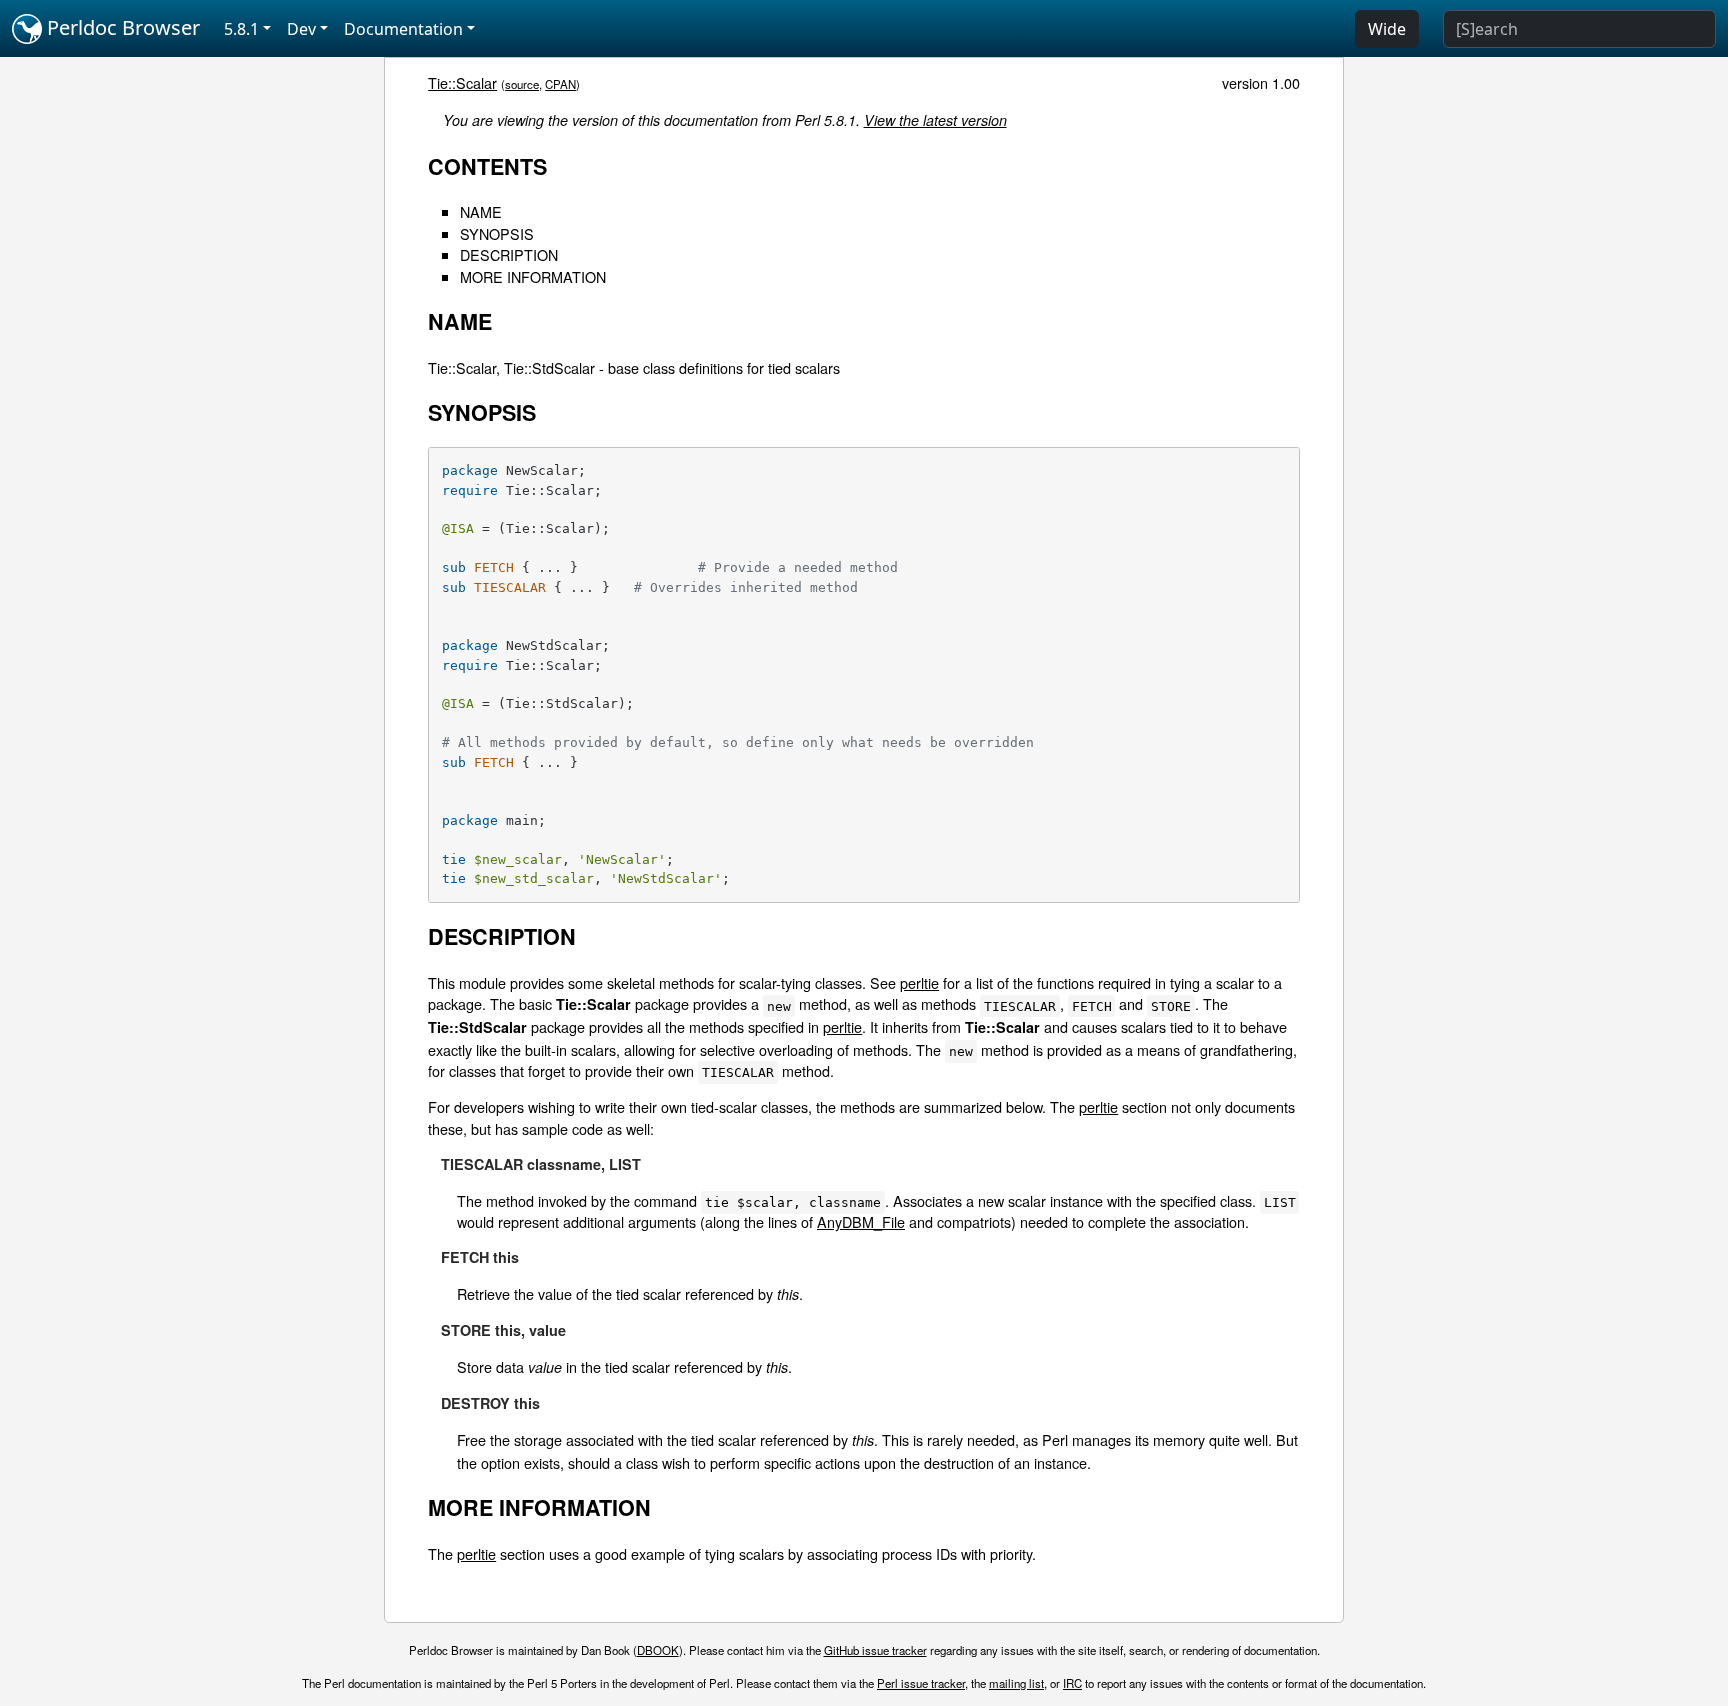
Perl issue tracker (921, 1683)
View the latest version (935, 120)
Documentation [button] (403, 29)
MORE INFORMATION (533, 276)
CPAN (560, 84)
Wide (1387, 29)
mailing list (1016, 1683)
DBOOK (658, 1650)
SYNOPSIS (497, 233)
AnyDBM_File (861, 1221)
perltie (919, 982)
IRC (1072, 1683)
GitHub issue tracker (875, 1650)
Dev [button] (301, 29)
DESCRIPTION (509, 254)
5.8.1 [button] (241, 29)
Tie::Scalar (462, 82)
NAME (481, 211)
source (522, 84)
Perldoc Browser (121, 27)
